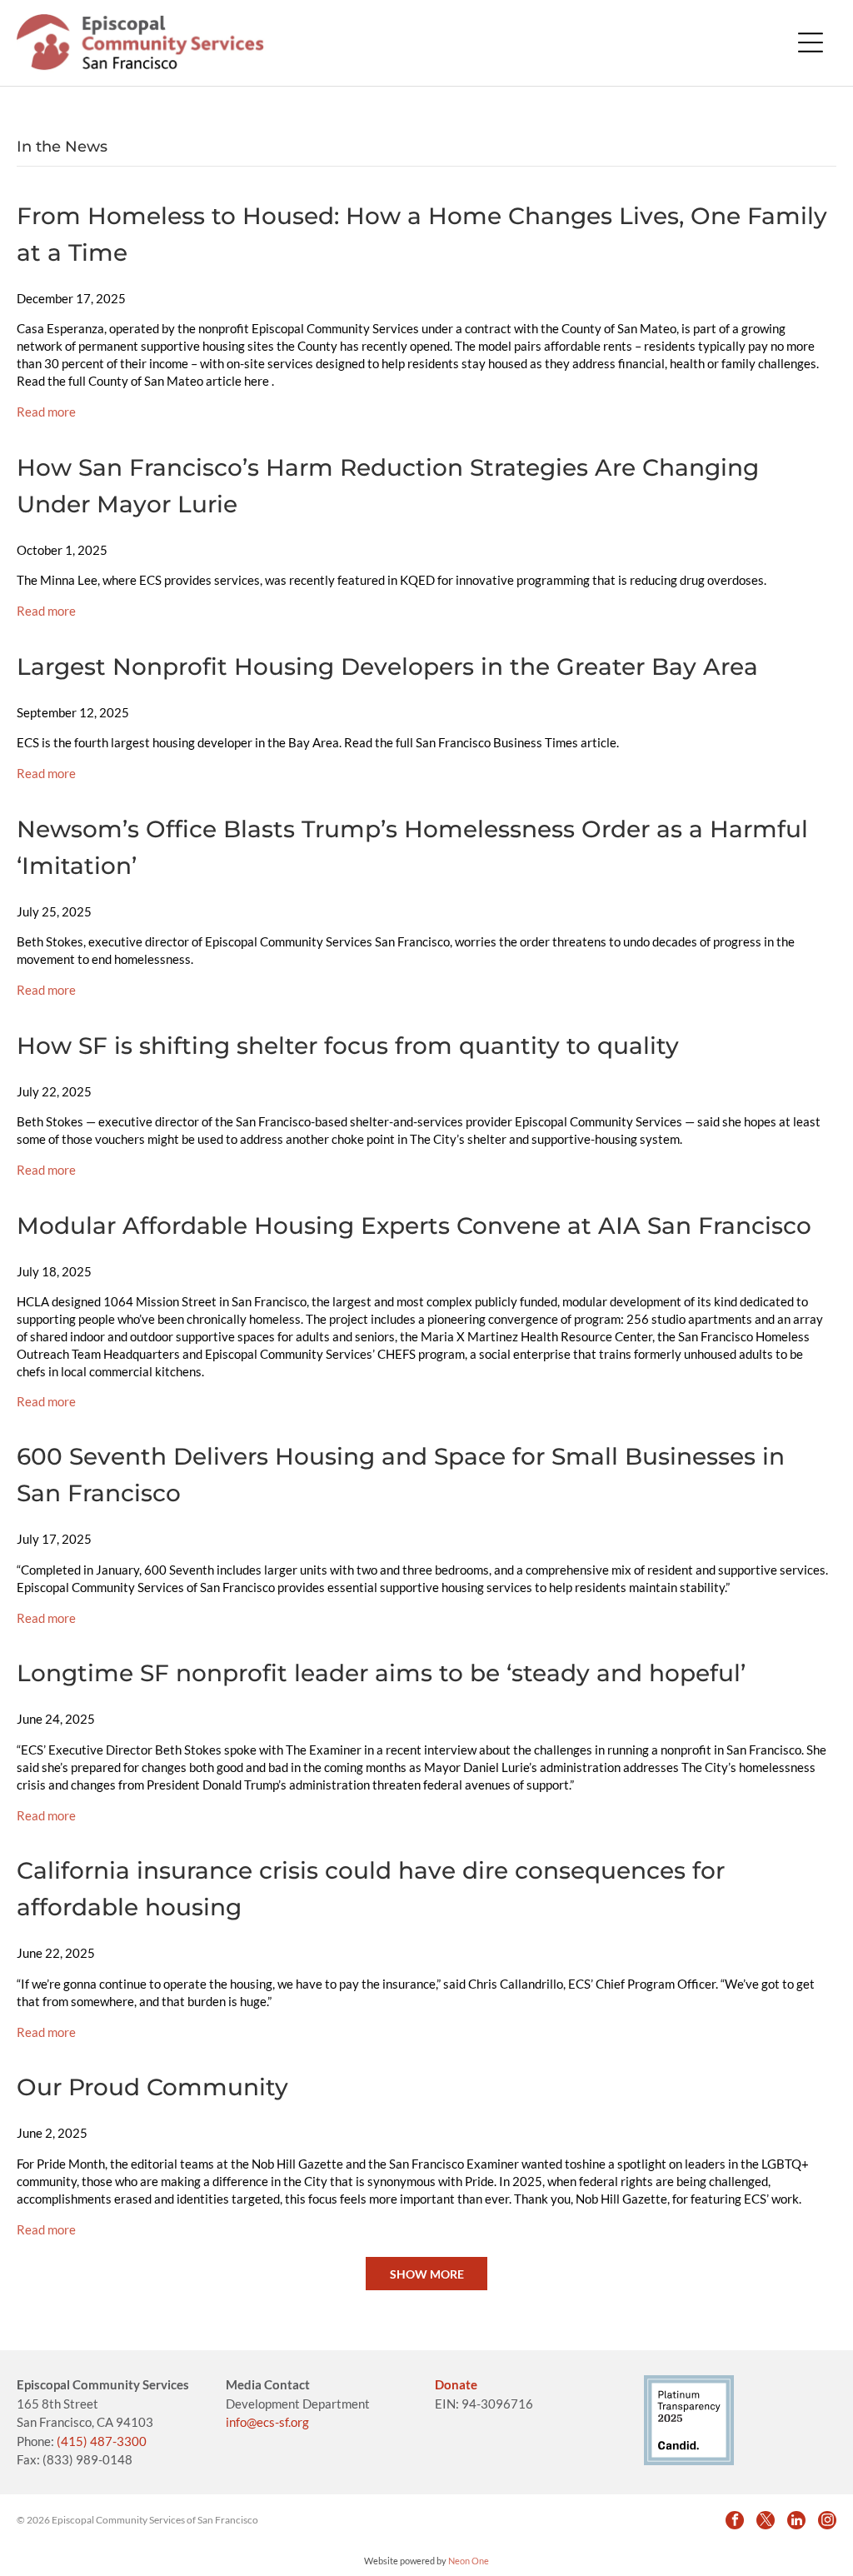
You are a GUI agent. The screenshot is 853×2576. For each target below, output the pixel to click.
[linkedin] (796, 2520)
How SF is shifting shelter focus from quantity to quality (348, 1046)
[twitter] (766, 2520)
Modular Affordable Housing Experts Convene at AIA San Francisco (414, 1226)
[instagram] (827, 2520)
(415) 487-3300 (102, 2441)
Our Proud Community (152, 2087)
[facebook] (735, 2520)
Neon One (469, 2561)
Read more (46, 412)
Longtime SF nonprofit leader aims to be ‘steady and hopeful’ (381, 1673)
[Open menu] (811, 42)
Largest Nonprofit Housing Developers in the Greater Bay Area (387, 666)
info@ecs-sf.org (267, 2422)
